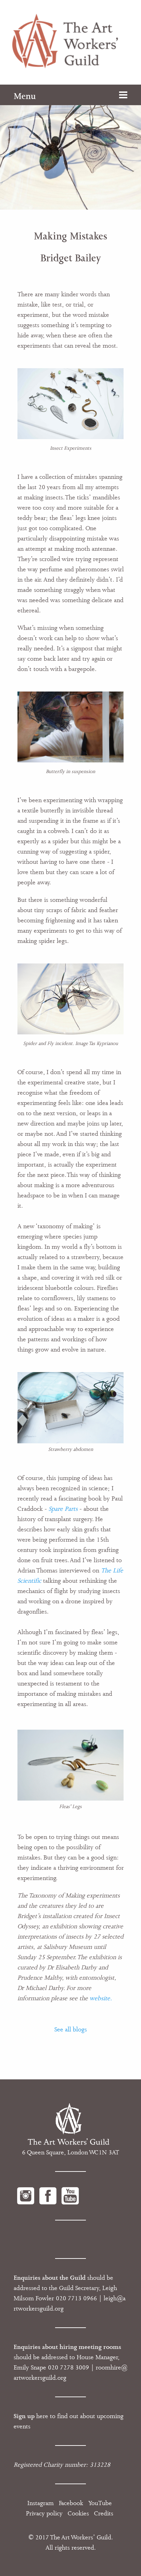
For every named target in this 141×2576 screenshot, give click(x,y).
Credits (104, 2513)
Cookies (78, 2513)
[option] (70, 147)
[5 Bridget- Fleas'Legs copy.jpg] (71, 1765)
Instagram (41, 2503)
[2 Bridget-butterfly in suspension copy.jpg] (71, 726)
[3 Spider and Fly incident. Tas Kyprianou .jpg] (71, 998)
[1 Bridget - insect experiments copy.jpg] (71, 403)
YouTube (100, 2503)
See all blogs (71, 2029)
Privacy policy (44, 2513)
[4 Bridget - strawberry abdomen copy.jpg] (71, 1407)
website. (101, 1998)
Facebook (71, 2503)
